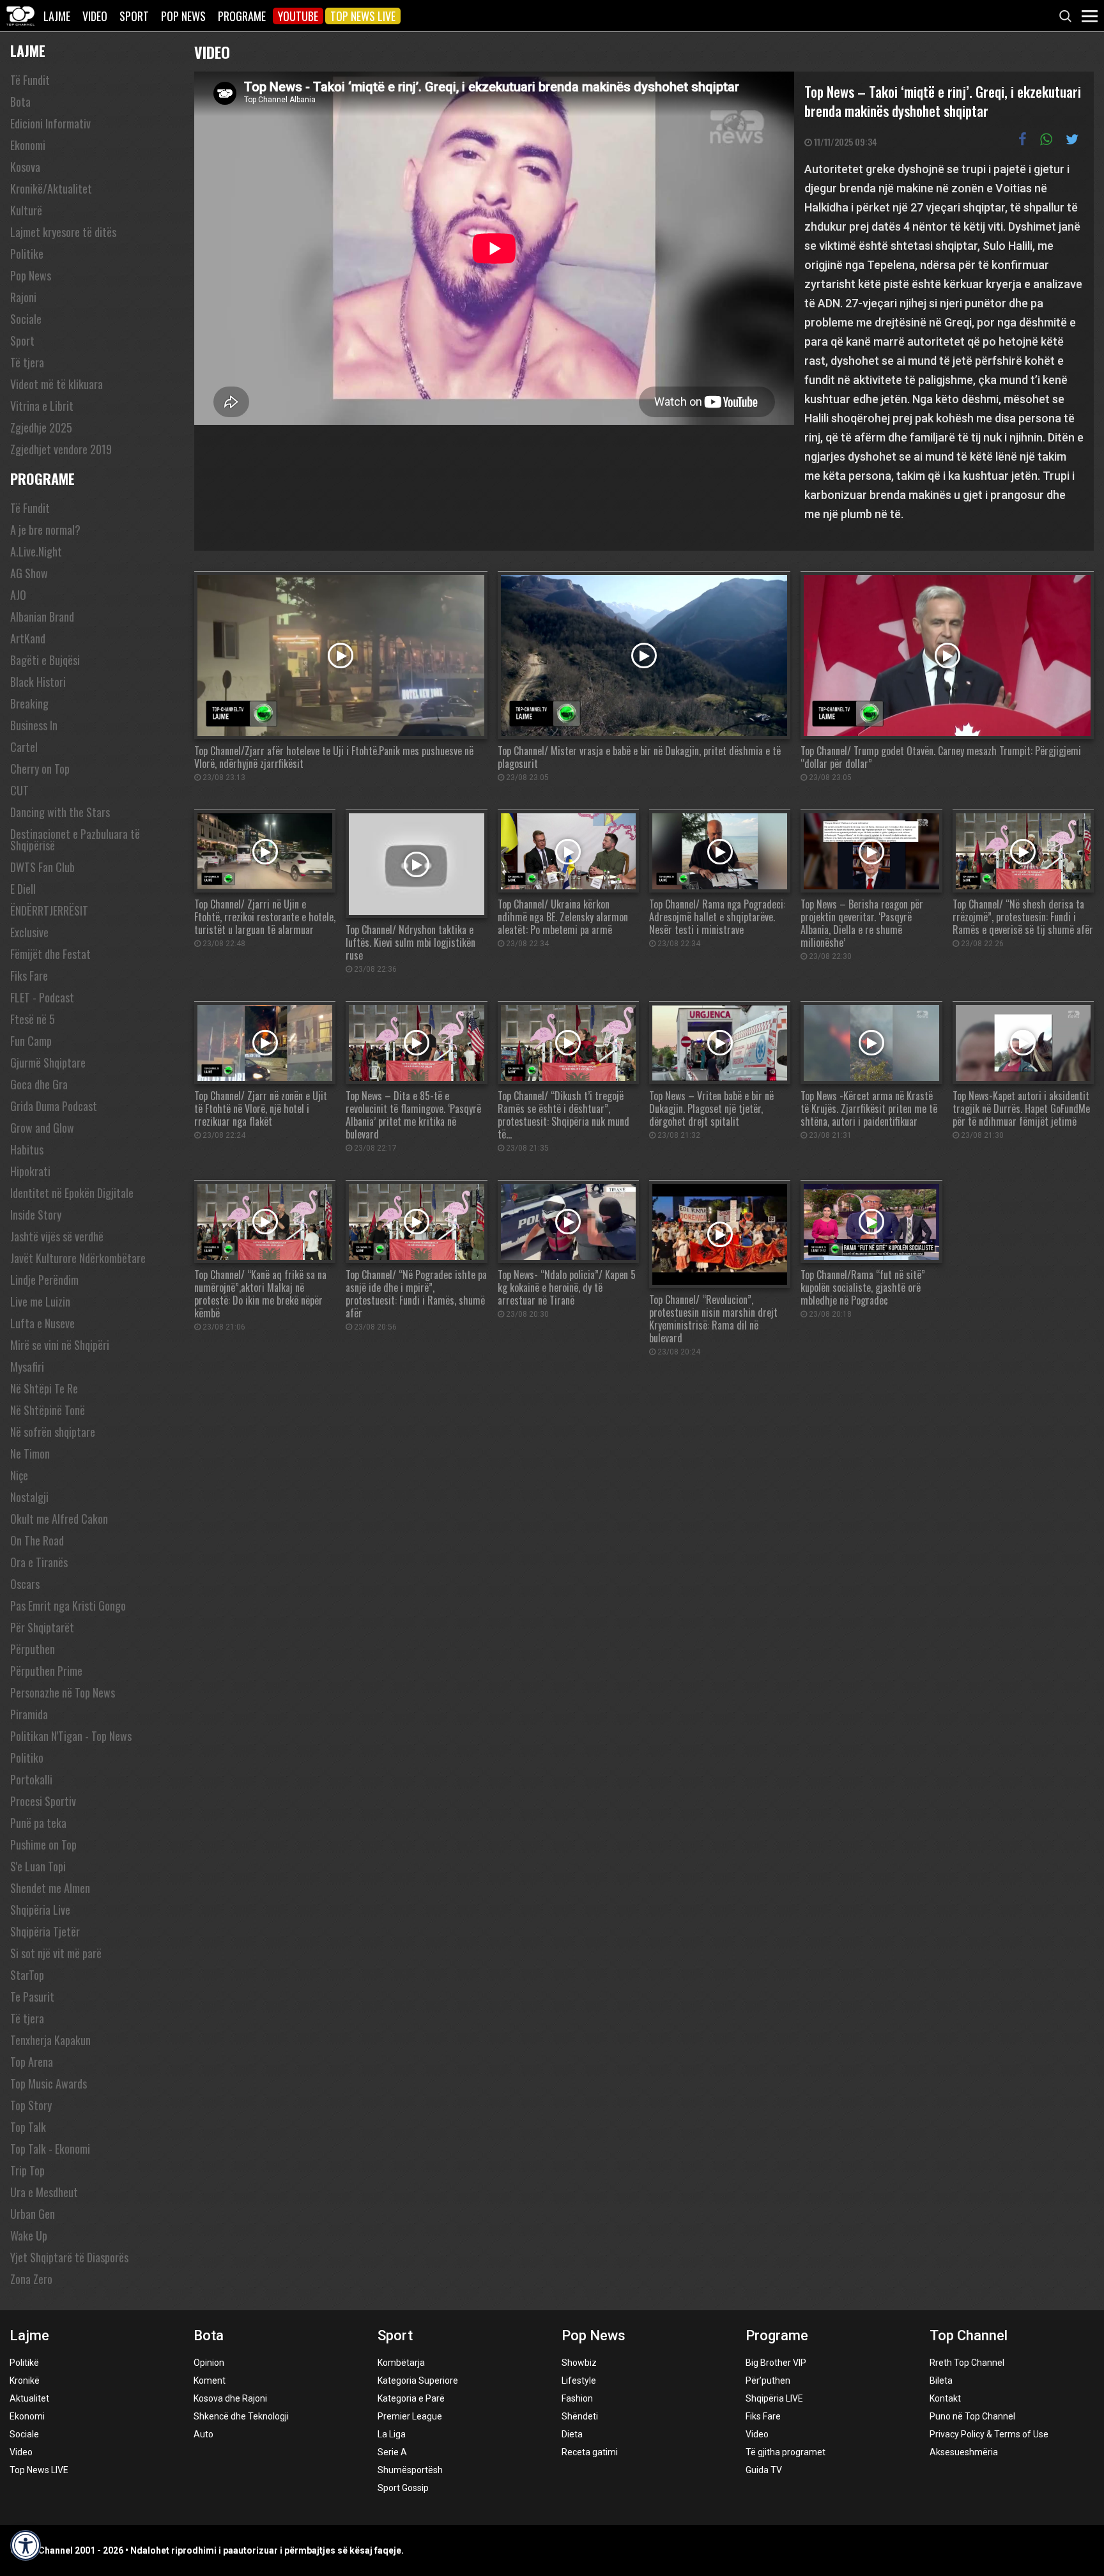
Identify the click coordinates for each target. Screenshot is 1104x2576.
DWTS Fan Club (42, 867)
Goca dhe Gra (39, 1084)
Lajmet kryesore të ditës (63, 232)
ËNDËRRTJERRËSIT (49, 910)
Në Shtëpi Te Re (44, 1388)
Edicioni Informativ (50, 123)
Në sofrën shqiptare (53, 1432)
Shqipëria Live (40, 1910)
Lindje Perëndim (44, 1280)
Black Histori (38, 682)
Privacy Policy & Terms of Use (989, 2434)
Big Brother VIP (776, 2363)
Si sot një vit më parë (56, 1953)
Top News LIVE (363, 16)
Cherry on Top (40, 769)
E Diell (23, 889)
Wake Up (29, 2235)
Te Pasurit (32, 1997)
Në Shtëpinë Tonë (48, 1410)
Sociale (26, 319)
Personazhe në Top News (63, 1692)
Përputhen (33, 1649)
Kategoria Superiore (418, 2380)
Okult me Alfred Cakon (59, 1519)
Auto (203, 2434)
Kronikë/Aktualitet (51, 188)
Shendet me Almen (50, 1888)
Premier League (410, 2416)
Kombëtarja (401, 2363)
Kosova (25, 167)
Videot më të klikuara (57, 384)
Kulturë (26, 210)
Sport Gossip (403, 2488)
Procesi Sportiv (43, 1801)
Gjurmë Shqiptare (48, 1062)
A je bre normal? (45, 530)
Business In (34, 725)
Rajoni (23, 297)
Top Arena (32, 2062)
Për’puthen (768, 2380)
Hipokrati (30, 1171)
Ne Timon (30, 1453)
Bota (20, 102)
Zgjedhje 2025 (41, 427)
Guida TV (764, 2470)
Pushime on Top (43, 1844)
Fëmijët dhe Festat (50, 954)
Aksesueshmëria (964, 2452)
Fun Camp (31, 1041)
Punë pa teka (38, 1823)
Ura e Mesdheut (44, 2192)
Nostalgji (29, 1497)
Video (95, 16)
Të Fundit (30, 80)
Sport (134, 16)
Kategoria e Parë (411, 2398)
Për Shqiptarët (42, 1627)
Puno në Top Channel (972, 2416)
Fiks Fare (29, 976)
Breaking (29, 703)
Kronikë (25, 2380)
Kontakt (945, 2398)
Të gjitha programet (786, 2452)
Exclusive (29, 932)
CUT (19, 790)
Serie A (392, 2452)
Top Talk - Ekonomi (50, 2149)
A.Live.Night (36, 551)
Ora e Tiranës (39, 1562)
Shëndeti (580, 2416)
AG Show (29, 573)
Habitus (27, 1149)
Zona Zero (31, 2279)
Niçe (19, 1475)
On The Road (37, 1540)
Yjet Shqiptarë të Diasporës (69, 2257)
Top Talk (28, 2127)
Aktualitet (29, 2398)
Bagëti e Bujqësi (45, 660)
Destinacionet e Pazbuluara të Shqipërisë (75, 839)
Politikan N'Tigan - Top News (71, 1736)
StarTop (27, 1975)
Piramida (29, 1714)
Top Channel (969, 2335)
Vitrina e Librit (42, 406)
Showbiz (579, 2363)
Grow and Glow (42, 1128)
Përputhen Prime (46, 1671)
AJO (18, 595)
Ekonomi (28, 145)
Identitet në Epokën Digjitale (72, 1193)
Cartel (24, 747)
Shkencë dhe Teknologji (241, 2416)
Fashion (577, 2398)
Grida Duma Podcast (54, 1106)
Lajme (57, 16)
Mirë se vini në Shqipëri (60, 1345)
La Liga (392, 2434)
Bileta (941, 2380)
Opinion (209, 2363)
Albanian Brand (42, 617)
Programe (242, 16)
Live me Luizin (40, 1301)
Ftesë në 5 (33, 1019)
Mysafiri (27, 1367)
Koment (210, 2380)
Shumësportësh (410, 2470)
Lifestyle (579, 2380)
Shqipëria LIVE (774, 2398)
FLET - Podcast (42, 997)
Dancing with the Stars (60, 812)
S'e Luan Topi (38, 1866)
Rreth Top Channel (967, 2363)
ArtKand (28, 638)
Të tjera (27, 362)
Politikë (24, 2363)
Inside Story (36, 1215)
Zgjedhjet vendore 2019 (61, 449)
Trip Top (27, 2170)
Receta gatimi (590, 2452)
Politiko (27, 1758)
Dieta (572, 2434)
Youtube (298, 16)
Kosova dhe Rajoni (230, 2398)
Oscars (25, 1584)
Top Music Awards (49, 2083)
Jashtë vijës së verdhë (57, 1236)
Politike (27, 254)
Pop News (183, 16)
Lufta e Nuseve (42, 1323)
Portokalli (31, 1779)
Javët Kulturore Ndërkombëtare (78, 1258)
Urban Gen (33, 2214)
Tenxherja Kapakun (50, 2040)
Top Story (31, 2105)
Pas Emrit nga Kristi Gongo (68, 1606)
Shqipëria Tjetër (45, 1931)
